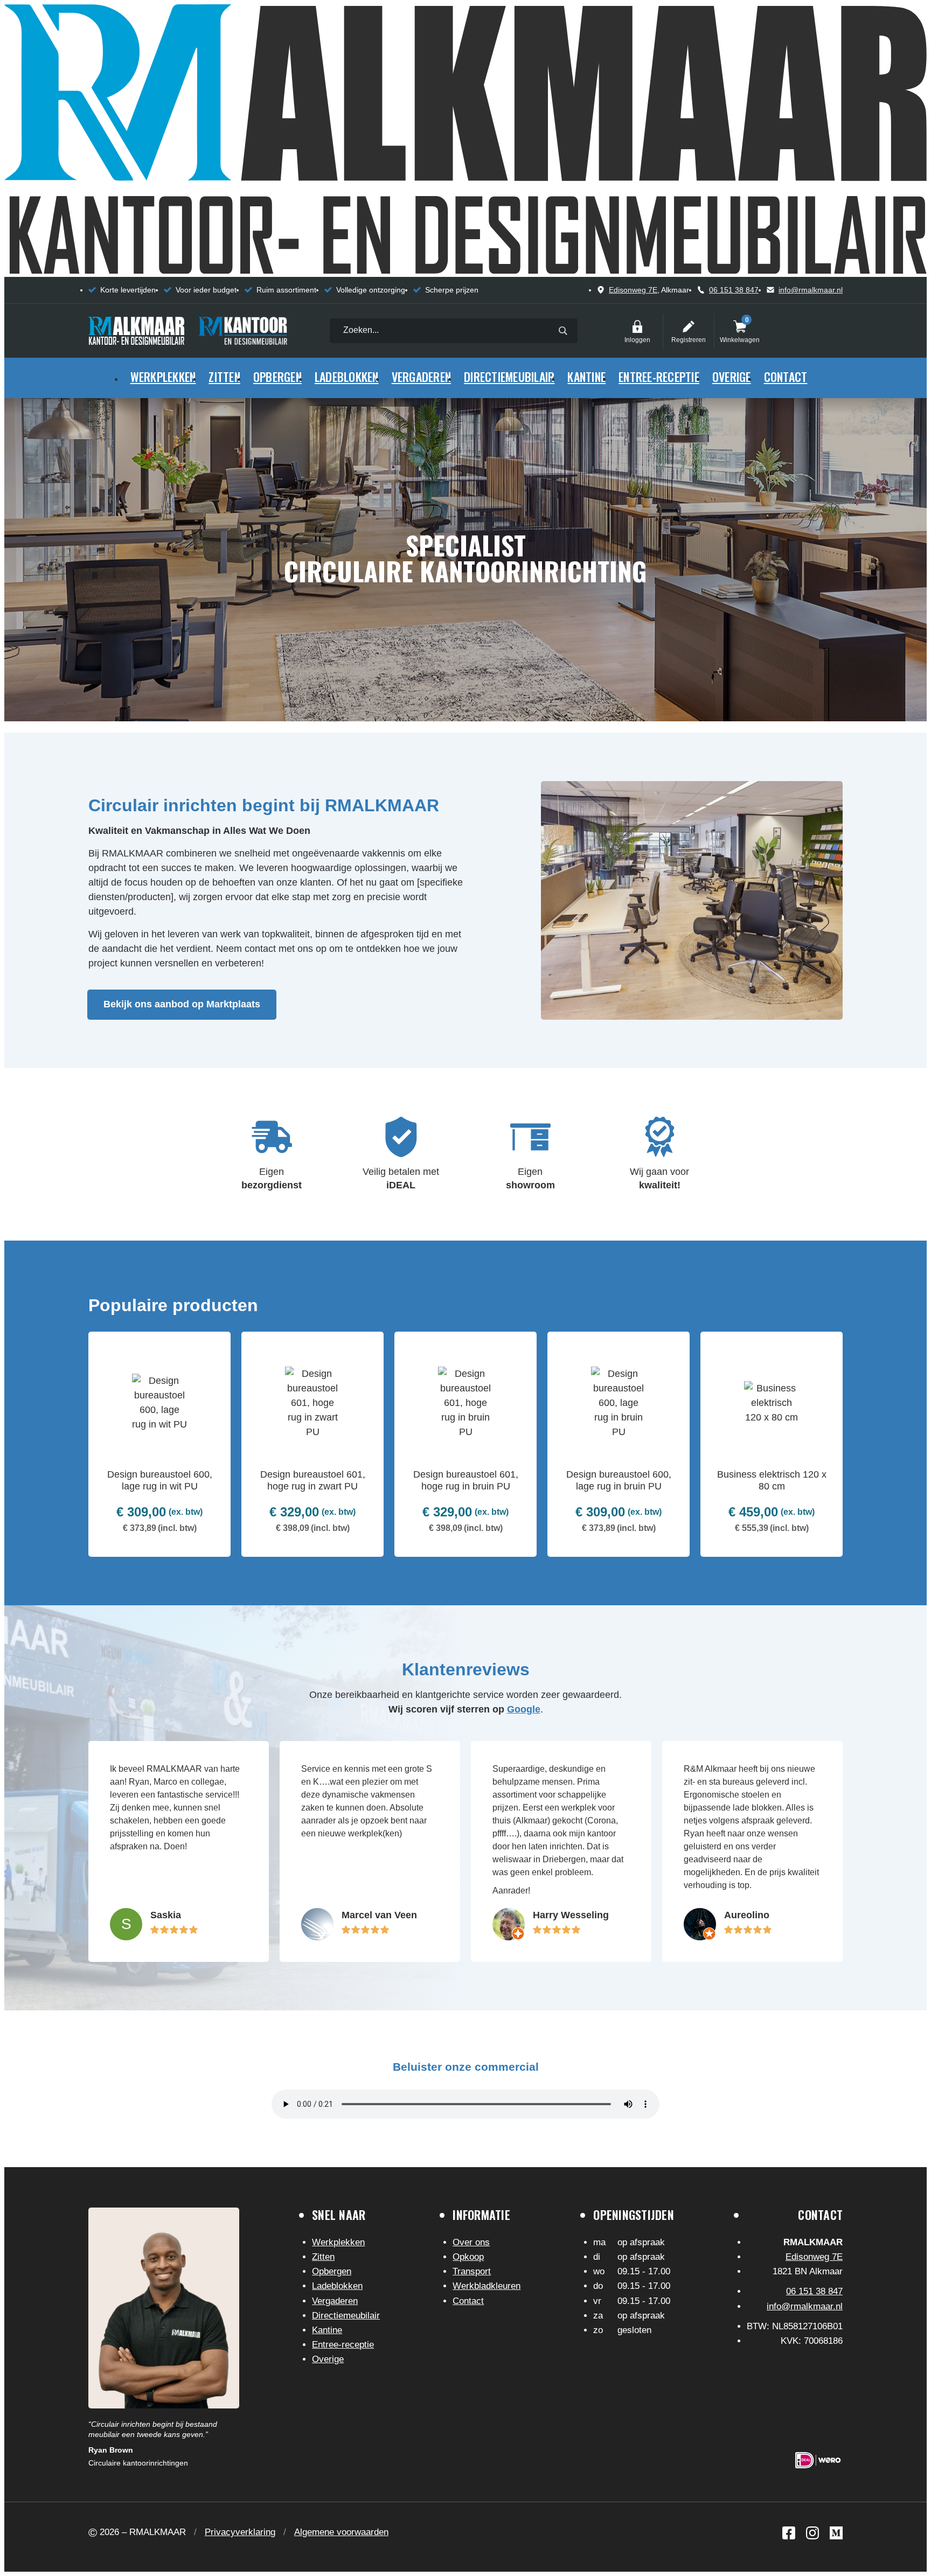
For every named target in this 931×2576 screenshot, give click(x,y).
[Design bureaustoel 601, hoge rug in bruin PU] (465, 1444)
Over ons (471, 2242)
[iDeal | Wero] (818, 2460)
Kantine (586, 377)
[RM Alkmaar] (136, 331)
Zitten (224, 377)
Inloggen (637, 326)
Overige (732, 377)
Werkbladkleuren (487, 2286)
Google (524, 1709)
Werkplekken (163, 377)
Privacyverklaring (240, 2532)
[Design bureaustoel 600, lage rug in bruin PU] (619, 1444)
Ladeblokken (347, 377)
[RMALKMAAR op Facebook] (789, 2533)
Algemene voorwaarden (341, 2532)
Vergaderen (422, 377)
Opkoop (468, 2257)
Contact (786, 377)
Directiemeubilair (509, 377)
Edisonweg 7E (633, 290)
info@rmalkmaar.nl (811, 290)
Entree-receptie (659, 377)
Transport (472, 2271)
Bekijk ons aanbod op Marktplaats (182, 1004)
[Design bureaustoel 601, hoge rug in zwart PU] (312, 1444)
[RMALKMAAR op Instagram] (812, 2533)
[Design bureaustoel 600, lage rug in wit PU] (159, 1444)
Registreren (689, 326)
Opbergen (277, 377)
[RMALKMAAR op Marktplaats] (836, 2533)
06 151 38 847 (734, 290)
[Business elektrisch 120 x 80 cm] (772, 1444)
